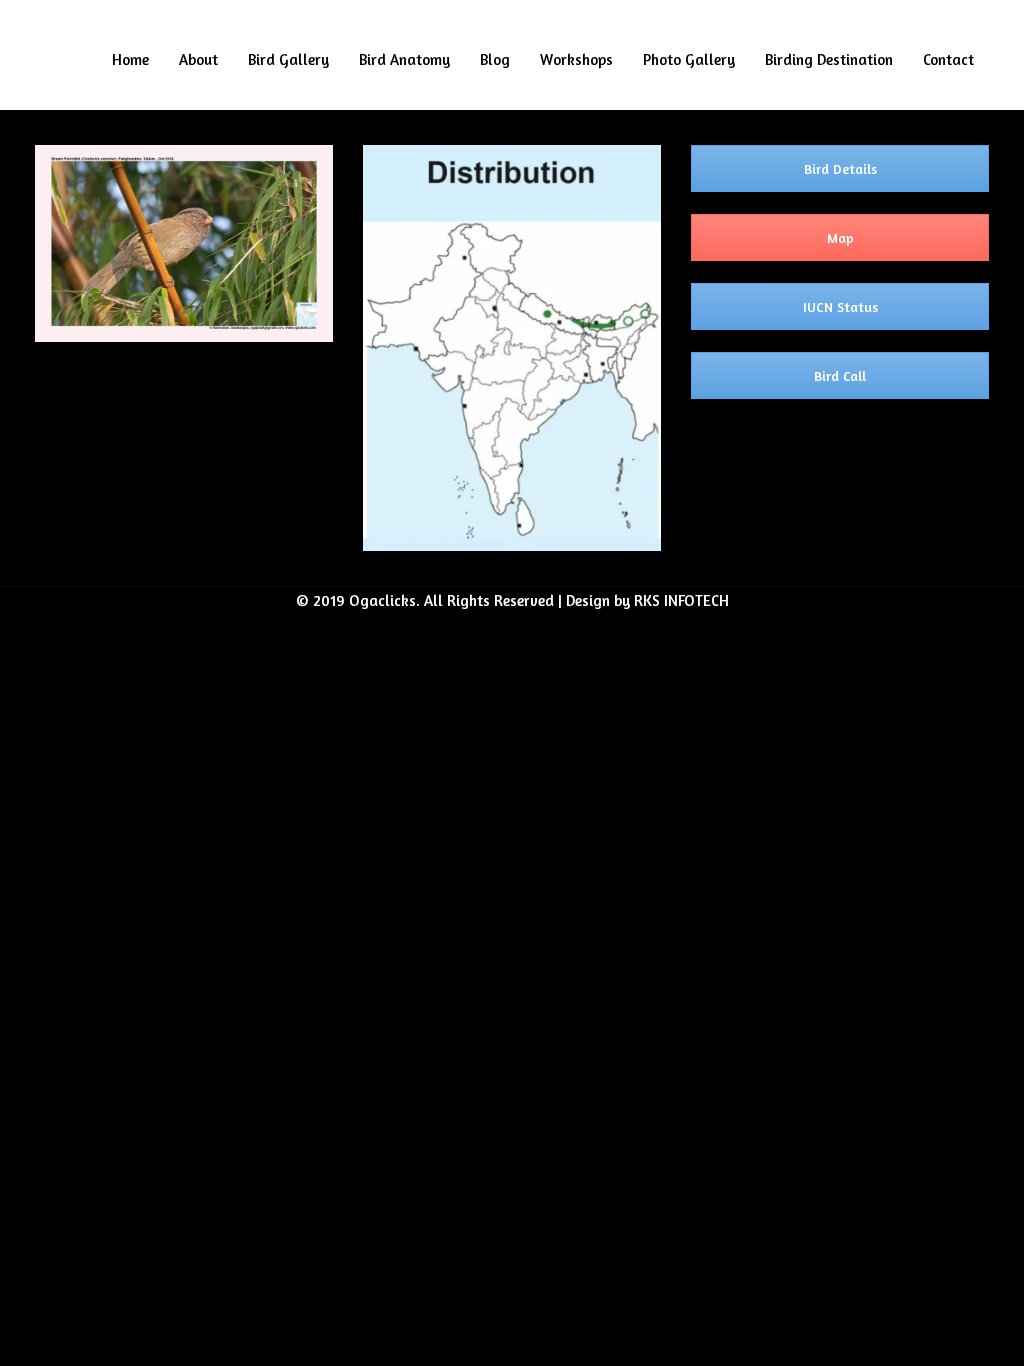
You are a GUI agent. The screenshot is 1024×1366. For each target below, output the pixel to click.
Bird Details (840, 168)
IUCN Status (840, 306)
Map (840, 237)
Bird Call (840, 375)
